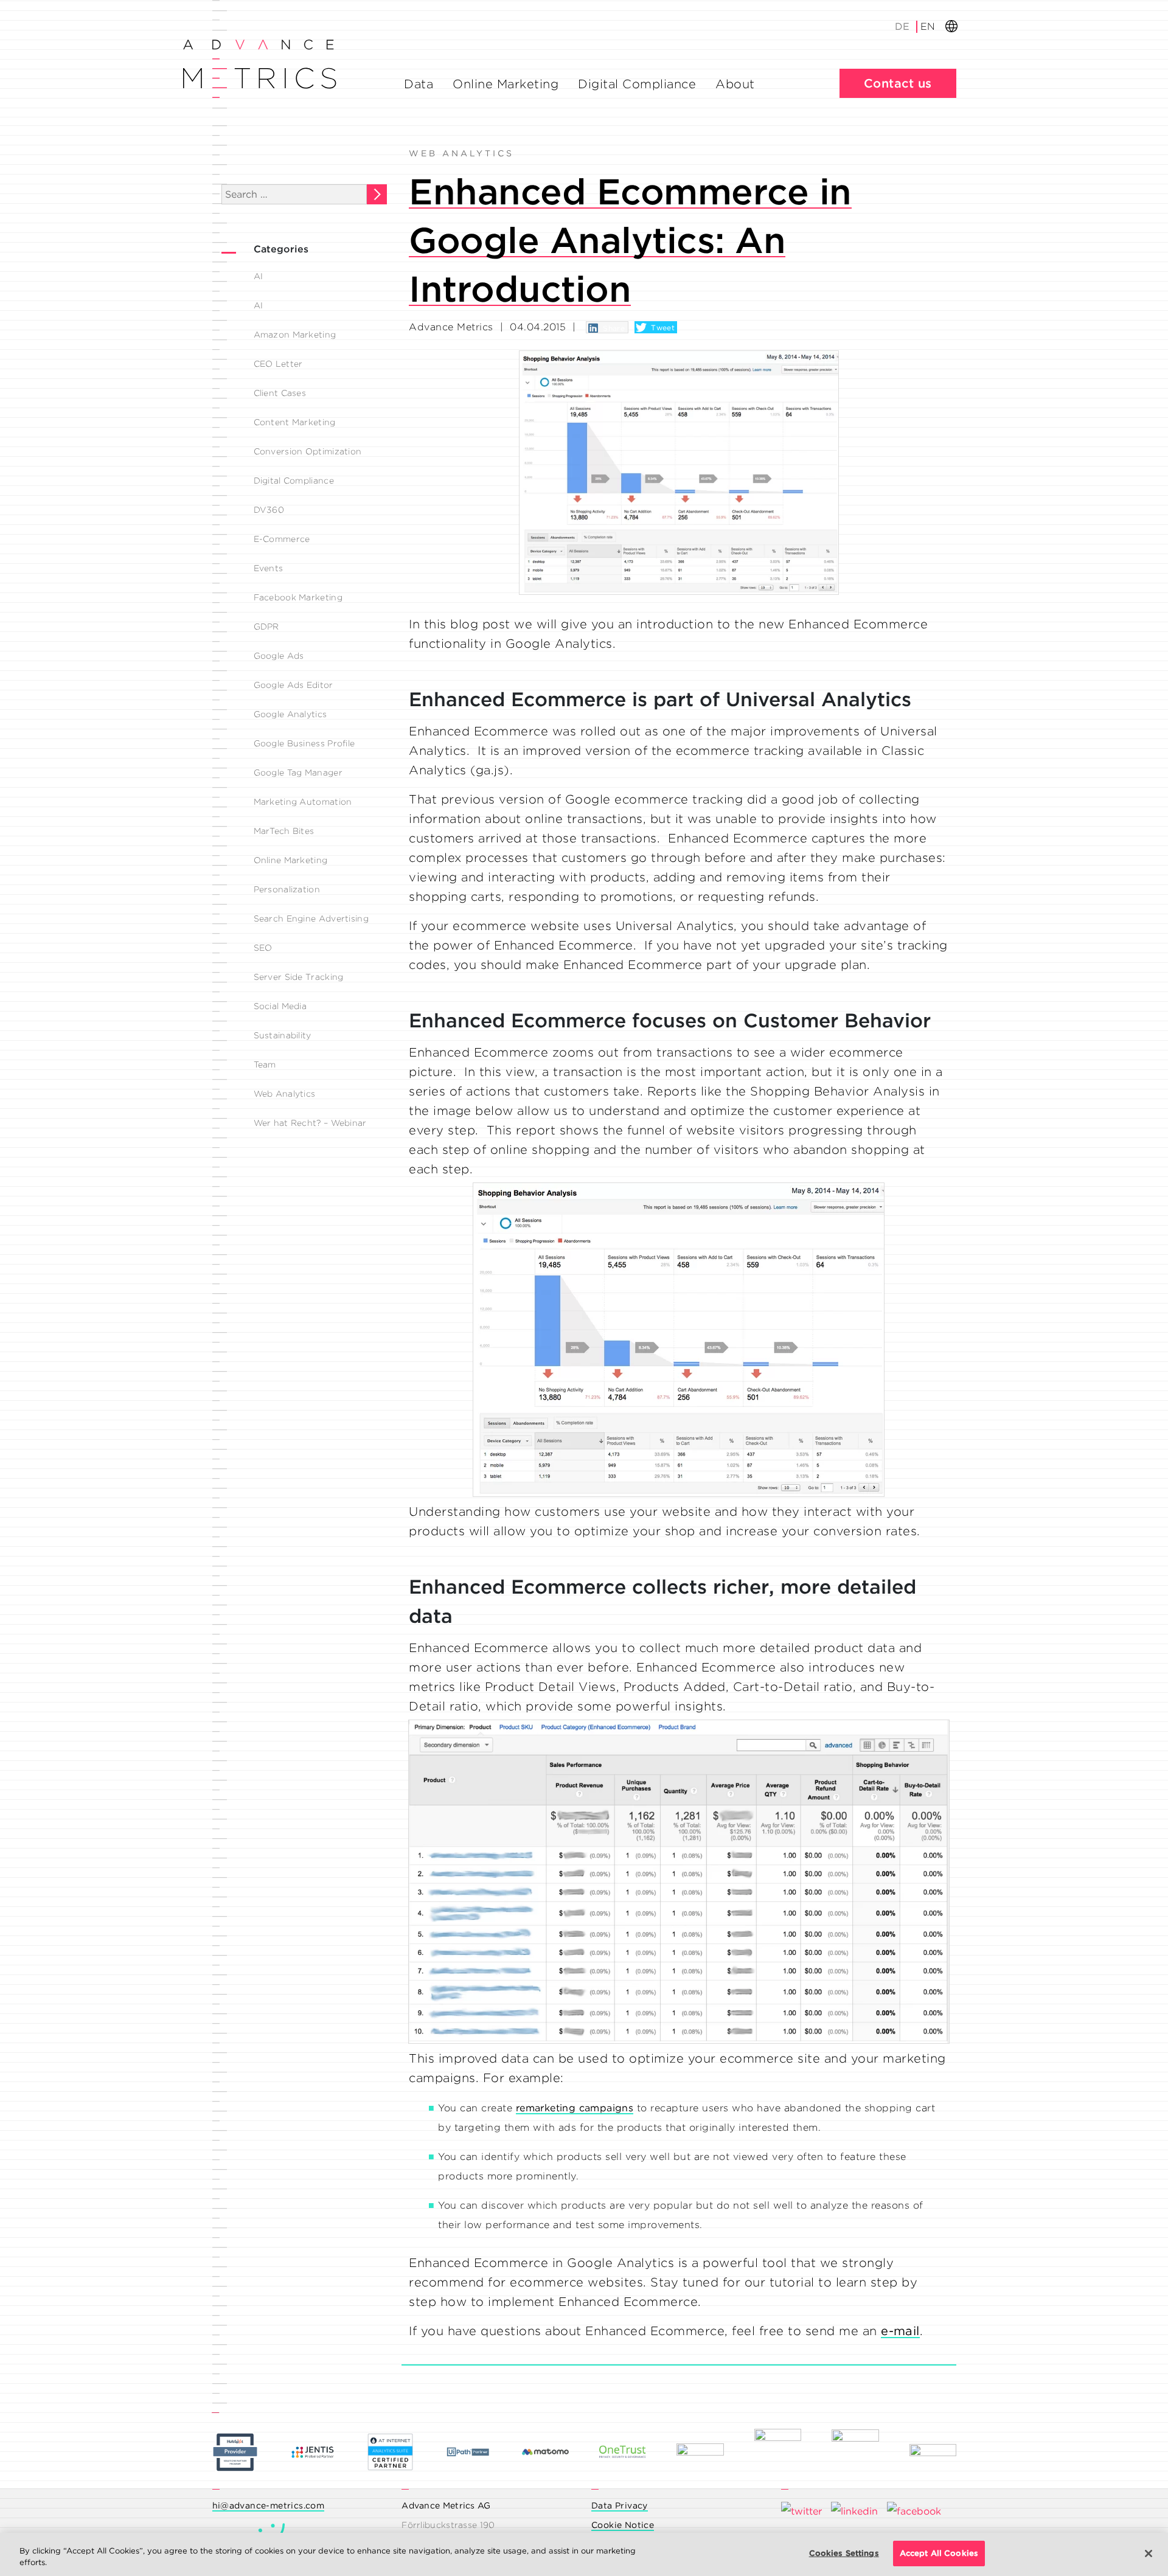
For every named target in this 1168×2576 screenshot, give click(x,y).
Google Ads (279, 656)
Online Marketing (506, 84)
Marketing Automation (303, 802)
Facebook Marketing (298, 597)
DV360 (269, 510)
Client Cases (280, 393)
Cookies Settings (844, 2553)
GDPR (266, 627)
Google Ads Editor (294, 685)
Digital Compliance (637, 84)
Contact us (898, 83)
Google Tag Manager (298, 772)
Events (269, 568)
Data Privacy (620, 2505)
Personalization (287, 889)
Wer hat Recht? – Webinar (310, 1123)
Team (265, 1064)
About (735, 84)
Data (419, 84)
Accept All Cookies (939, 2553)
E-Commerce (282, 539)
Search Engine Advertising (311, 918)
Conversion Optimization (308, 451)
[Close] (1149, 2553)
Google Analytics (290, 714)
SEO (263, 948)
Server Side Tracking (299, 977)
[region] (584, 2554)
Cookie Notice (623, 2525)
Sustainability (283, 1035)
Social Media (280, 1006)
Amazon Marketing (295, 335)
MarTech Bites (284, 831)
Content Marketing (295, 422)
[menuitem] (903, 26)
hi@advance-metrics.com (269, 2505)
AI (259, 276)
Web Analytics (285, 1094)
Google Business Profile (304, 743)
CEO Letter (278, 364)
